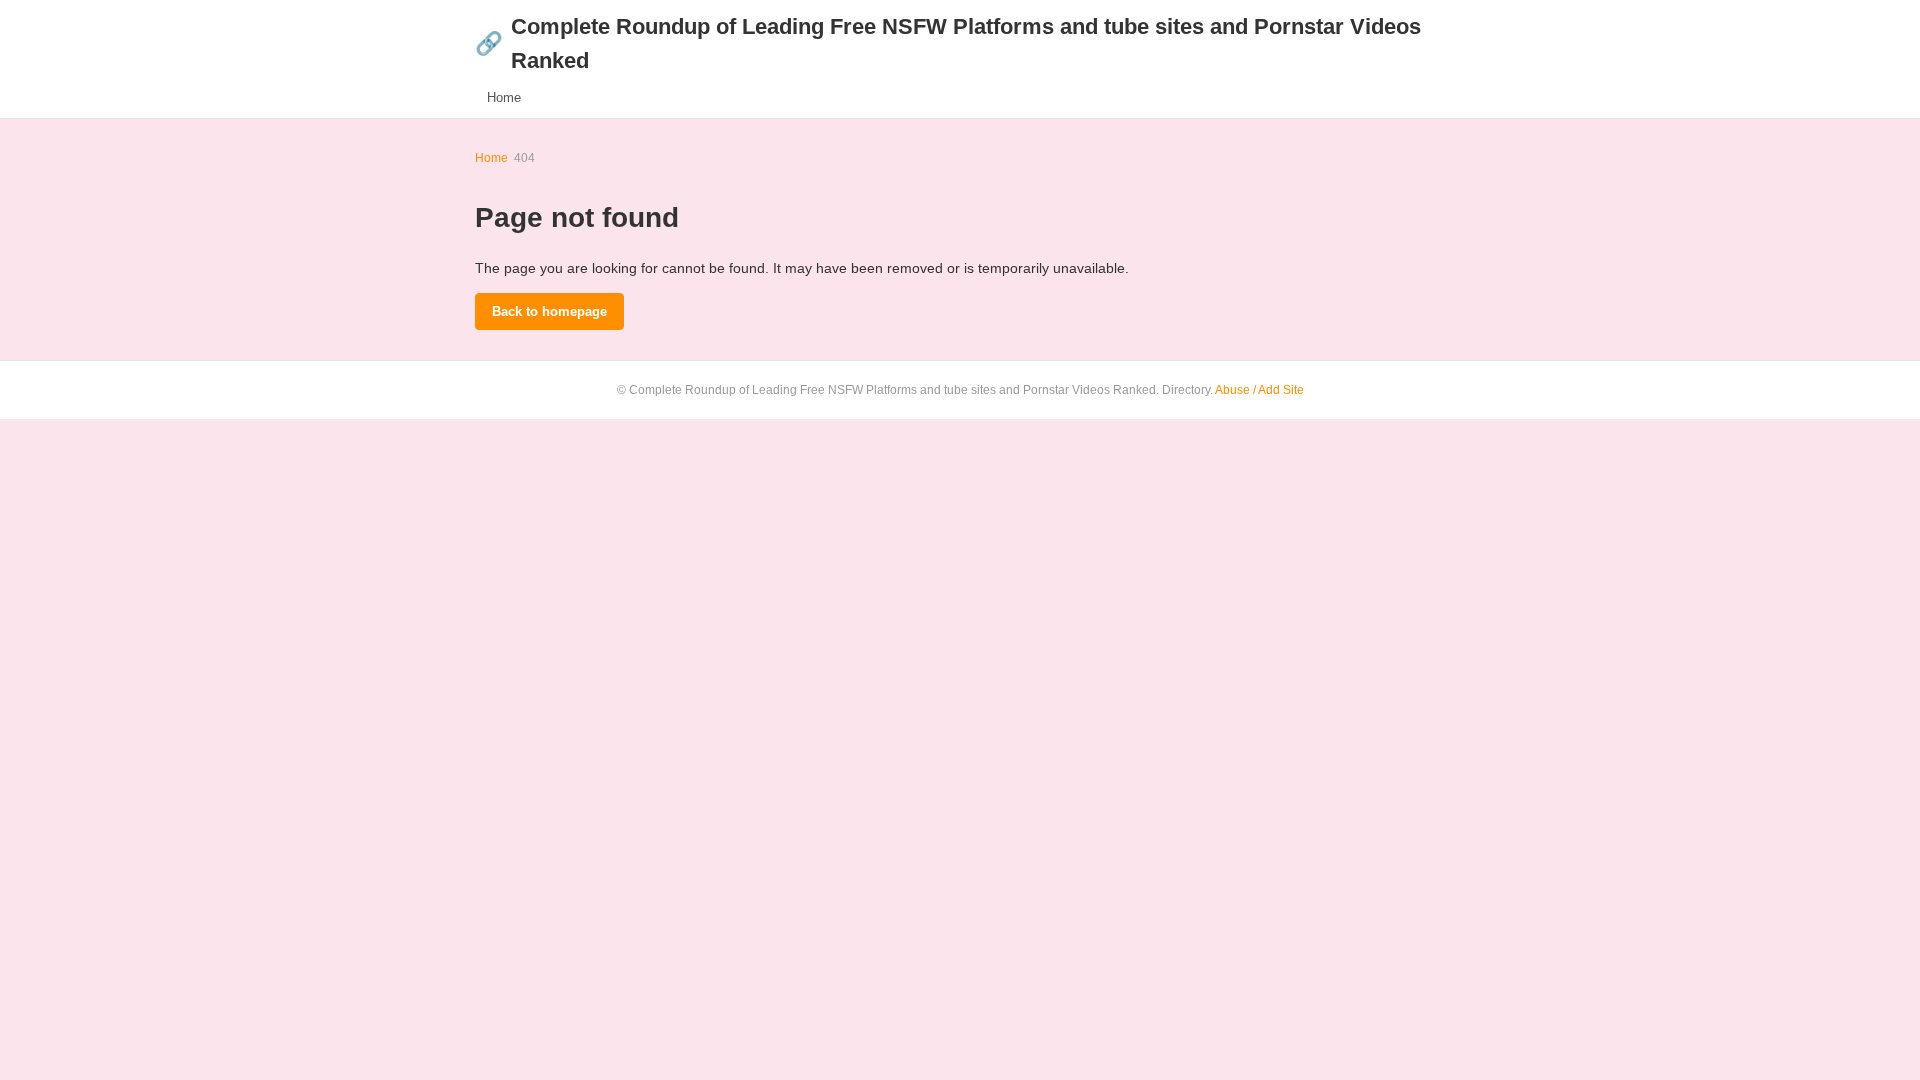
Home (504, 97)
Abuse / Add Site (1259, 390)
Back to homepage (549, 311)
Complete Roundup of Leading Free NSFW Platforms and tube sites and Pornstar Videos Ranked (948, 43)
